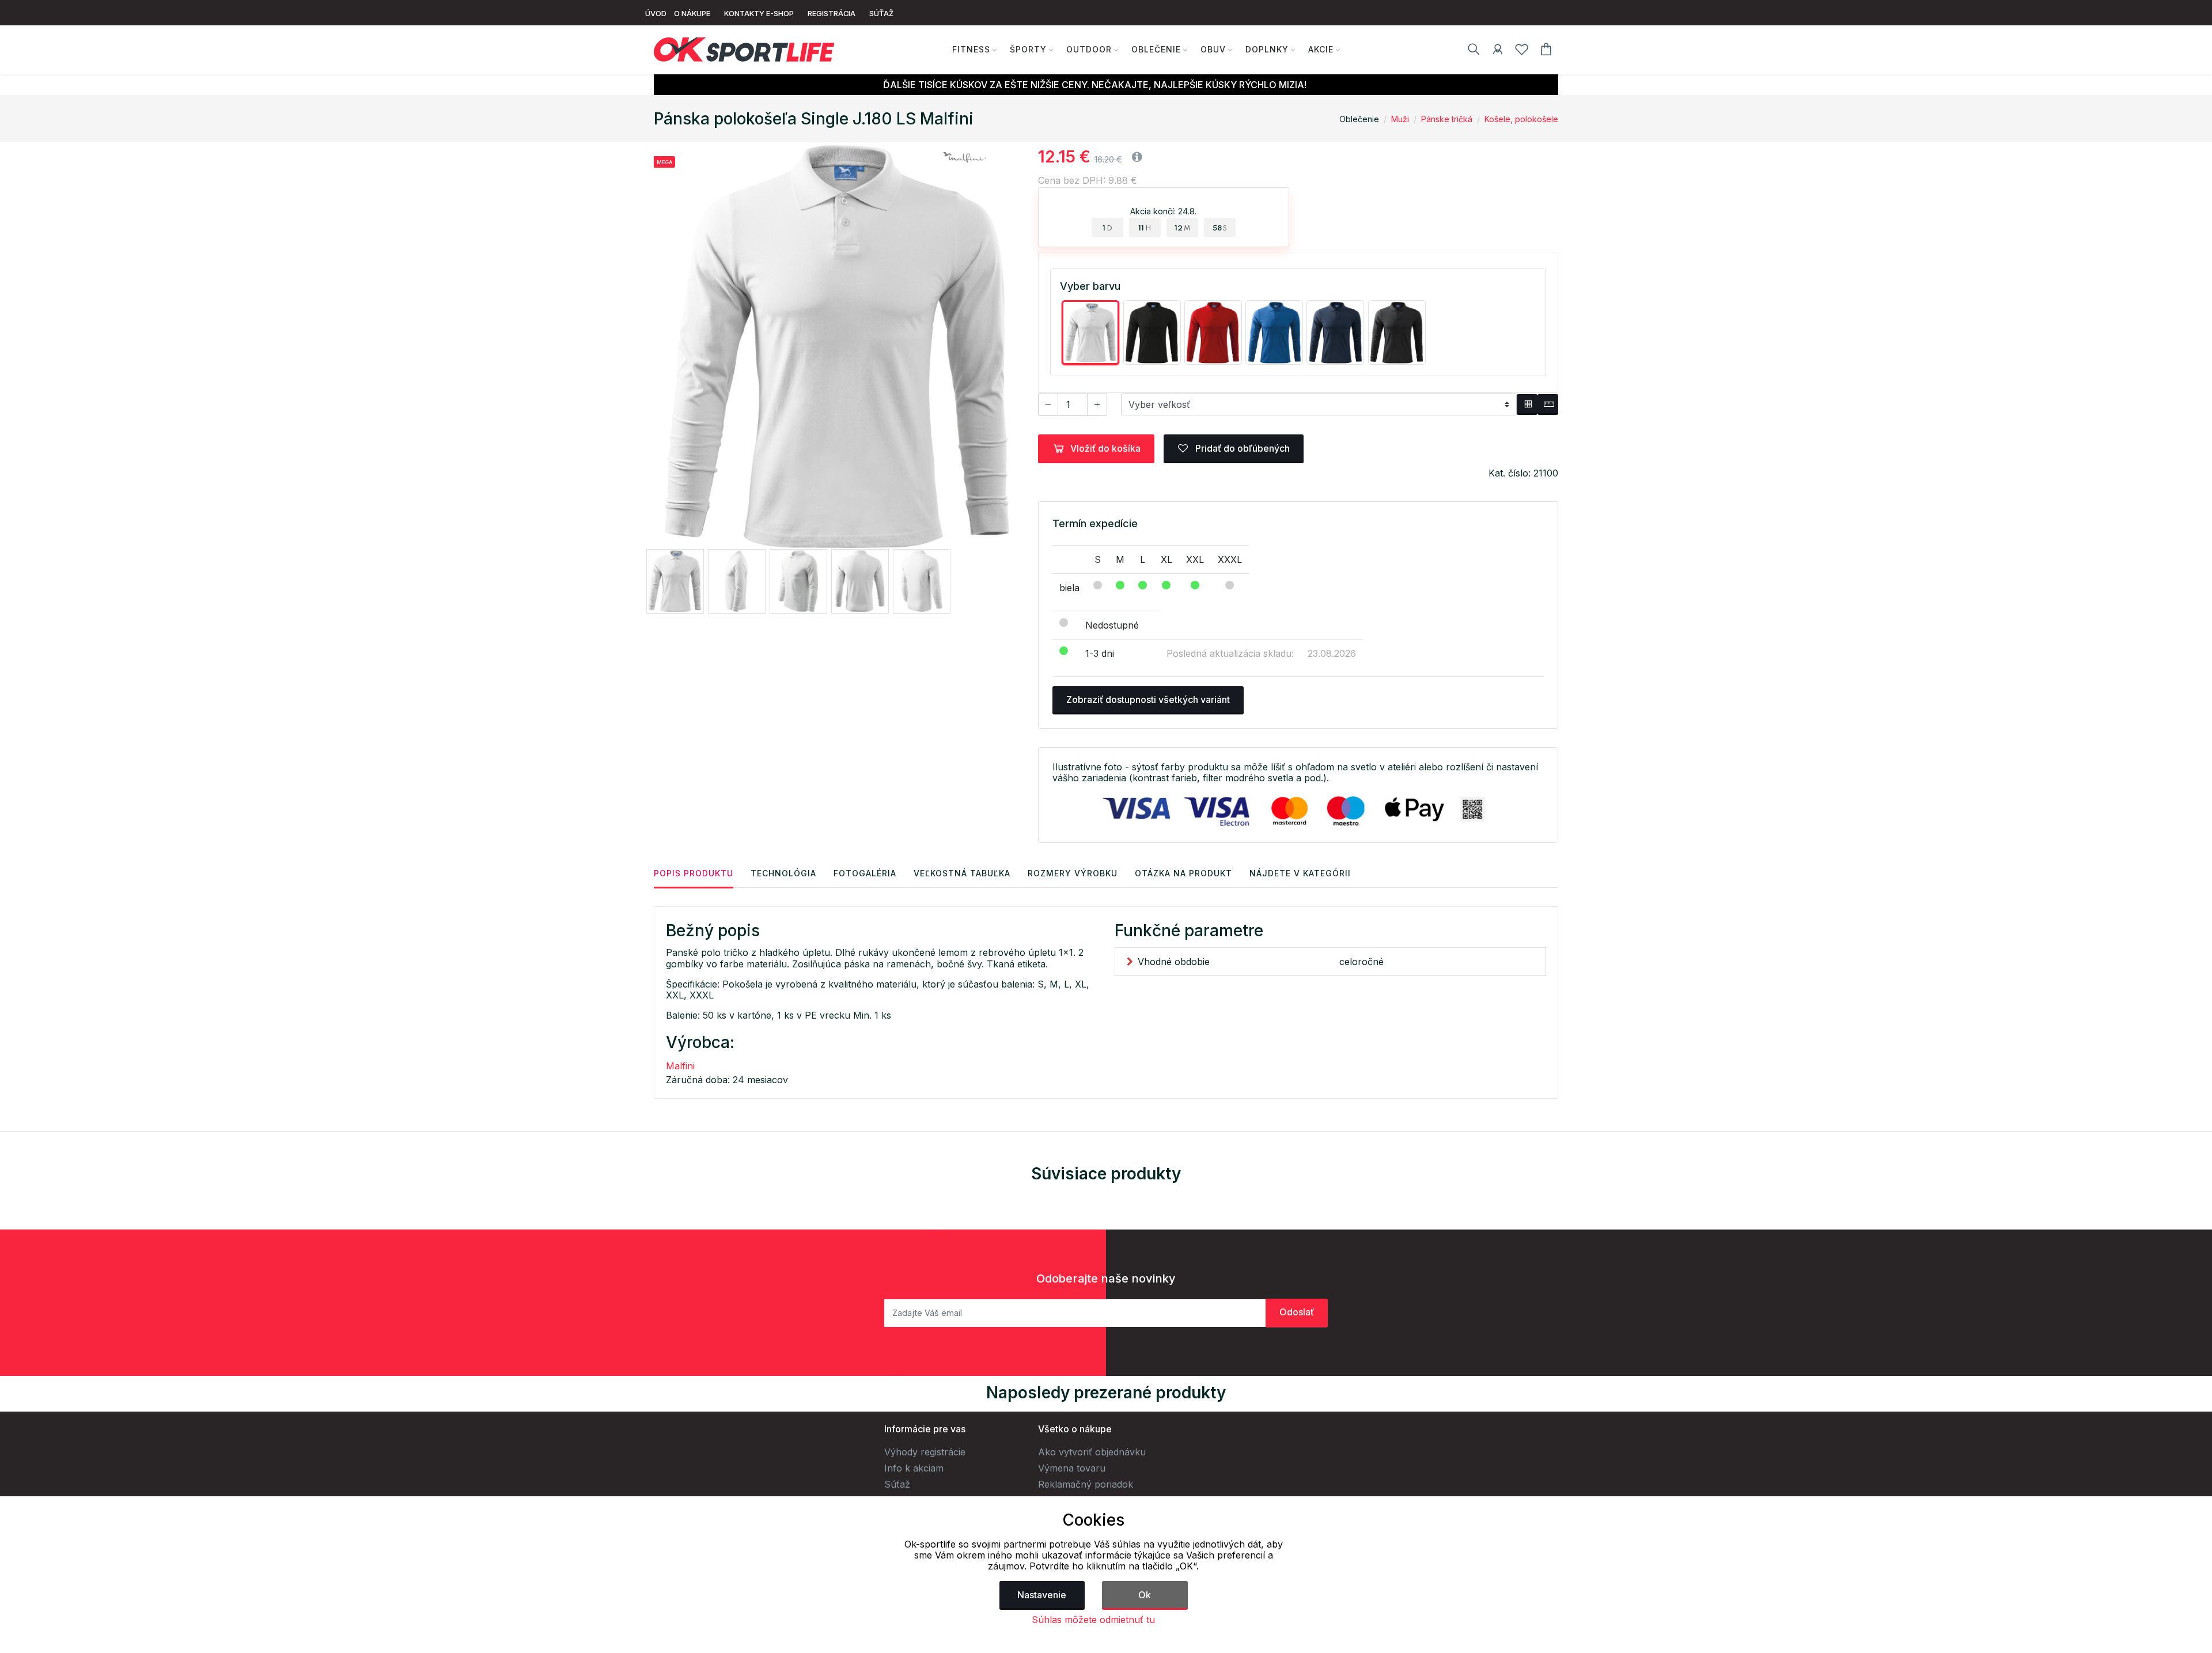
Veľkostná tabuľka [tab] (962, 873)
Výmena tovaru (1072, 1468)
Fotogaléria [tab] (865, 873)
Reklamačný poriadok (1086, 1484)
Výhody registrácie (925, 1452)
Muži (1400, 119)
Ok (1145, 1595)
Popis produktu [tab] (694, 873)
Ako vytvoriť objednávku (1092, 1452)
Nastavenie (1042, 1595)
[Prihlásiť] (1498, 51)
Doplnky (1267, 49)
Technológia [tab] (783, 873)
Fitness (971, 49)
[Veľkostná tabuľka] (1527, 404)
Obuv (1213, 49)
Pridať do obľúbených (1241, 448)
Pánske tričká (1447, 119)
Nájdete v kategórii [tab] (1300, 873)
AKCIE (1321, 49)
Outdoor (1089, 49)
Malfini (680, 1066)
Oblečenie (1156, 49)
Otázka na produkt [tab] (1183, 873)
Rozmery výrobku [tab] (1073, 873)
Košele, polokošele (1521, 119)
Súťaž (897, 1484)
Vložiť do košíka (1105, 448)
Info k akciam (914, 1468)
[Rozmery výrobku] (1548, 404)
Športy (1028, 49)
